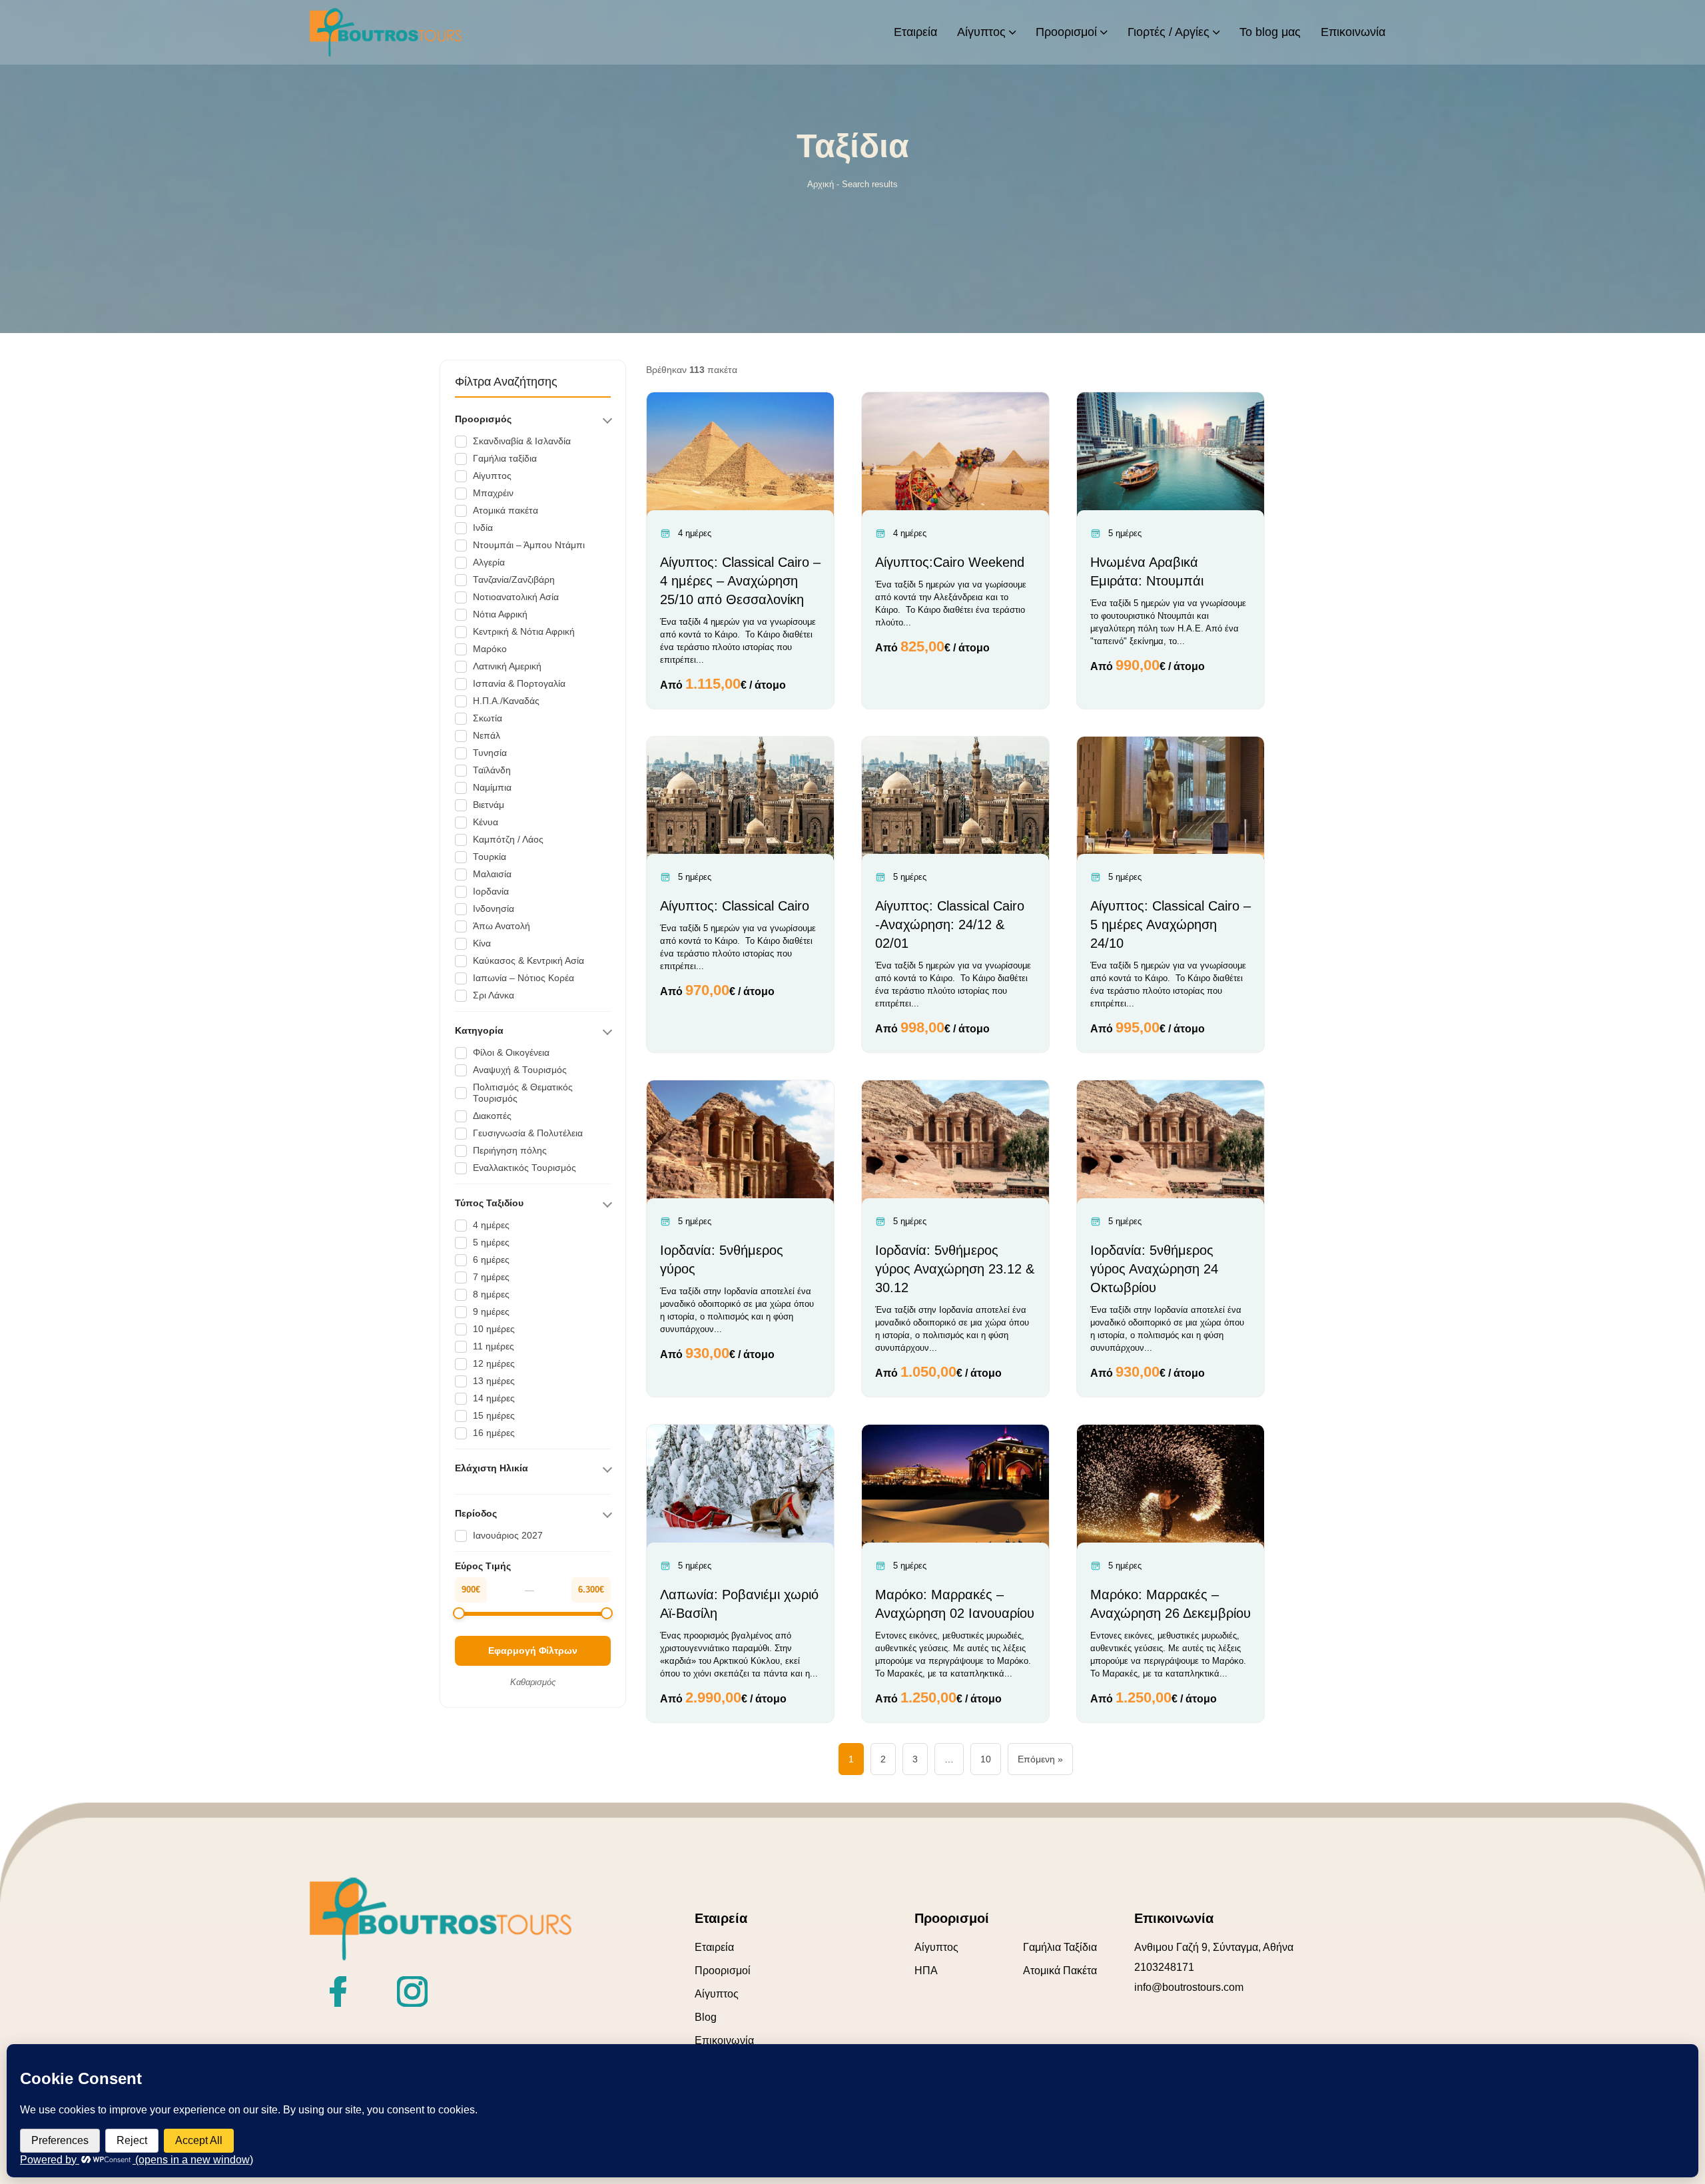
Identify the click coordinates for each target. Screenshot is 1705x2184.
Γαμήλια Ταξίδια (1060, 1947)
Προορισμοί (723, 1971)
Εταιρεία (714, 1947)
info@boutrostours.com (1189, 1987)
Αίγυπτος (717, 1994)
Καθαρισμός (533, 1682)
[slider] (459, 1613)
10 (986, 1759)
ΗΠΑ (926, 1971)
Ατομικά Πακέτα (1060, 1971)
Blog (706, 2017)
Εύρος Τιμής (483, 1566)
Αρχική (821, 184)
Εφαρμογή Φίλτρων (533, 1650)
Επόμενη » (1040, 1759)
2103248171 (1164, 1967)
